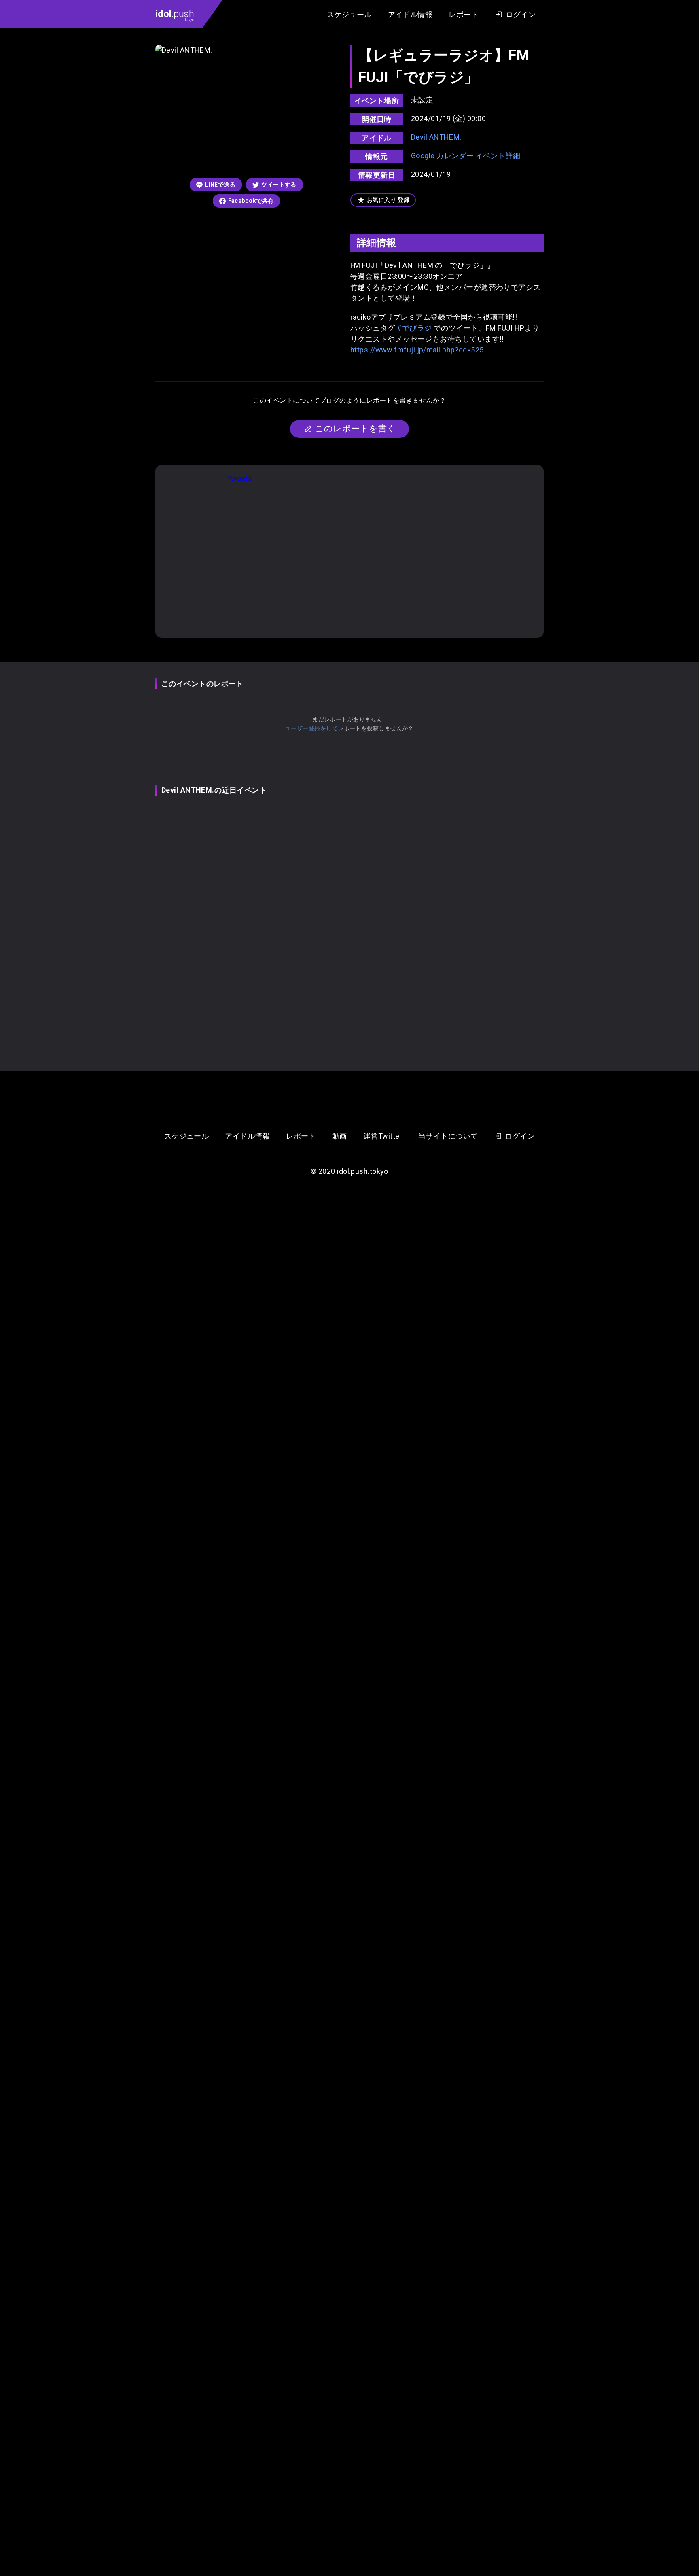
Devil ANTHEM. (436, 137)
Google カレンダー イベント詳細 (466, 156)
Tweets (240, 478)
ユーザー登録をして (311, 728)
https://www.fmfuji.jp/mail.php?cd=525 (417, 350)
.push (175, 15)
